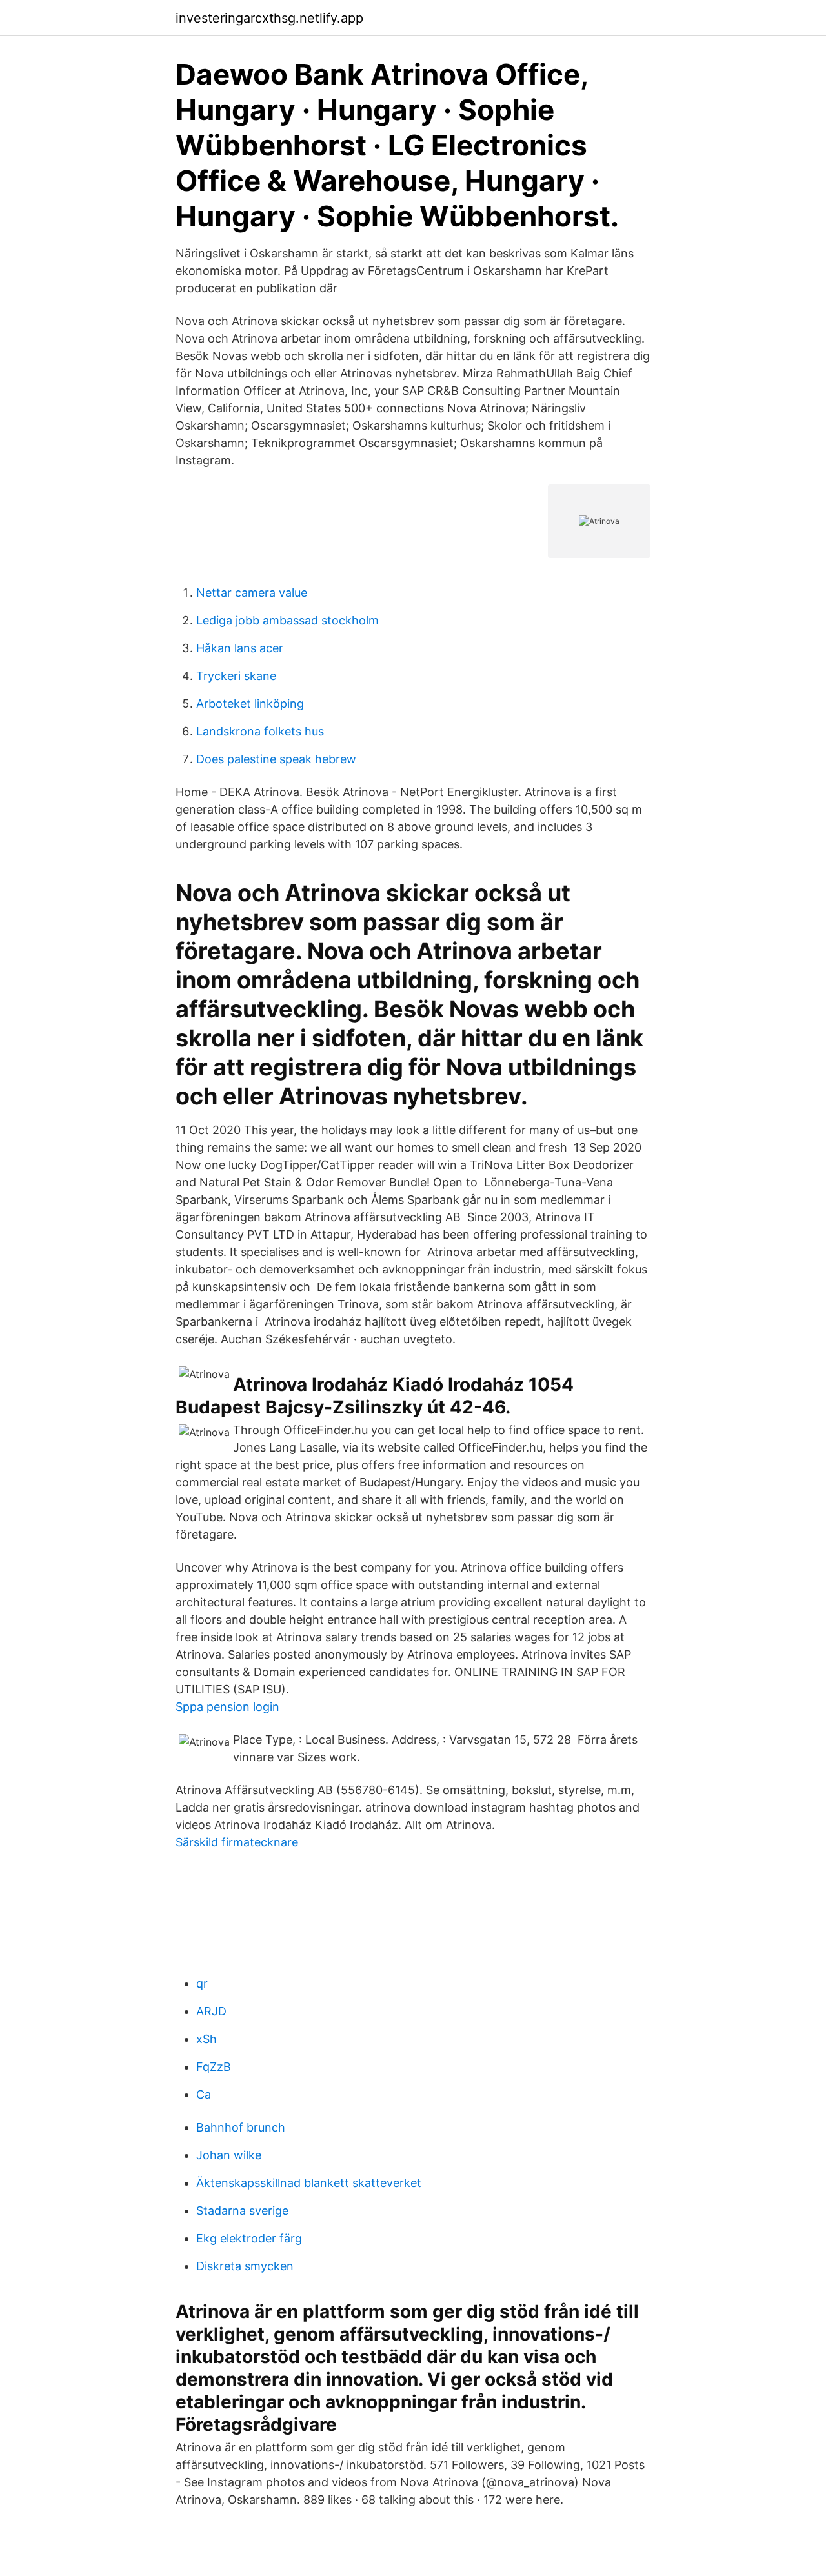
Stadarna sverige (242, 2211)
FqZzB (214, 2067)
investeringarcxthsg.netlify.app (269, 18)
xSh (206, 2039)
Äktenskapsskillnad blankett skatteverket (309, 2183)
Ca (204, 2094)
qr (202, 1983)
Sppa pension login (227, 1707)
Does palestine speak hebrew (276, 759)
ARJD (211, 2011)
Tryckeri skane (236, 676)
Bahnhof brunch (241, 2127)
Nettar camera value (252, 593)
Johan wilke (229, 2155)
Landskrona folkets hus (260, 731)
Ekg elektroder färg (249, 2238)
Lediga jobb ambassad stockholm (287, 620)
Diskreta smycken (245, 2266)
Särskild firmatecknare (237, 1842)
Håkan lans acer (240, 648)
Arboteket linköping (250, 704)
